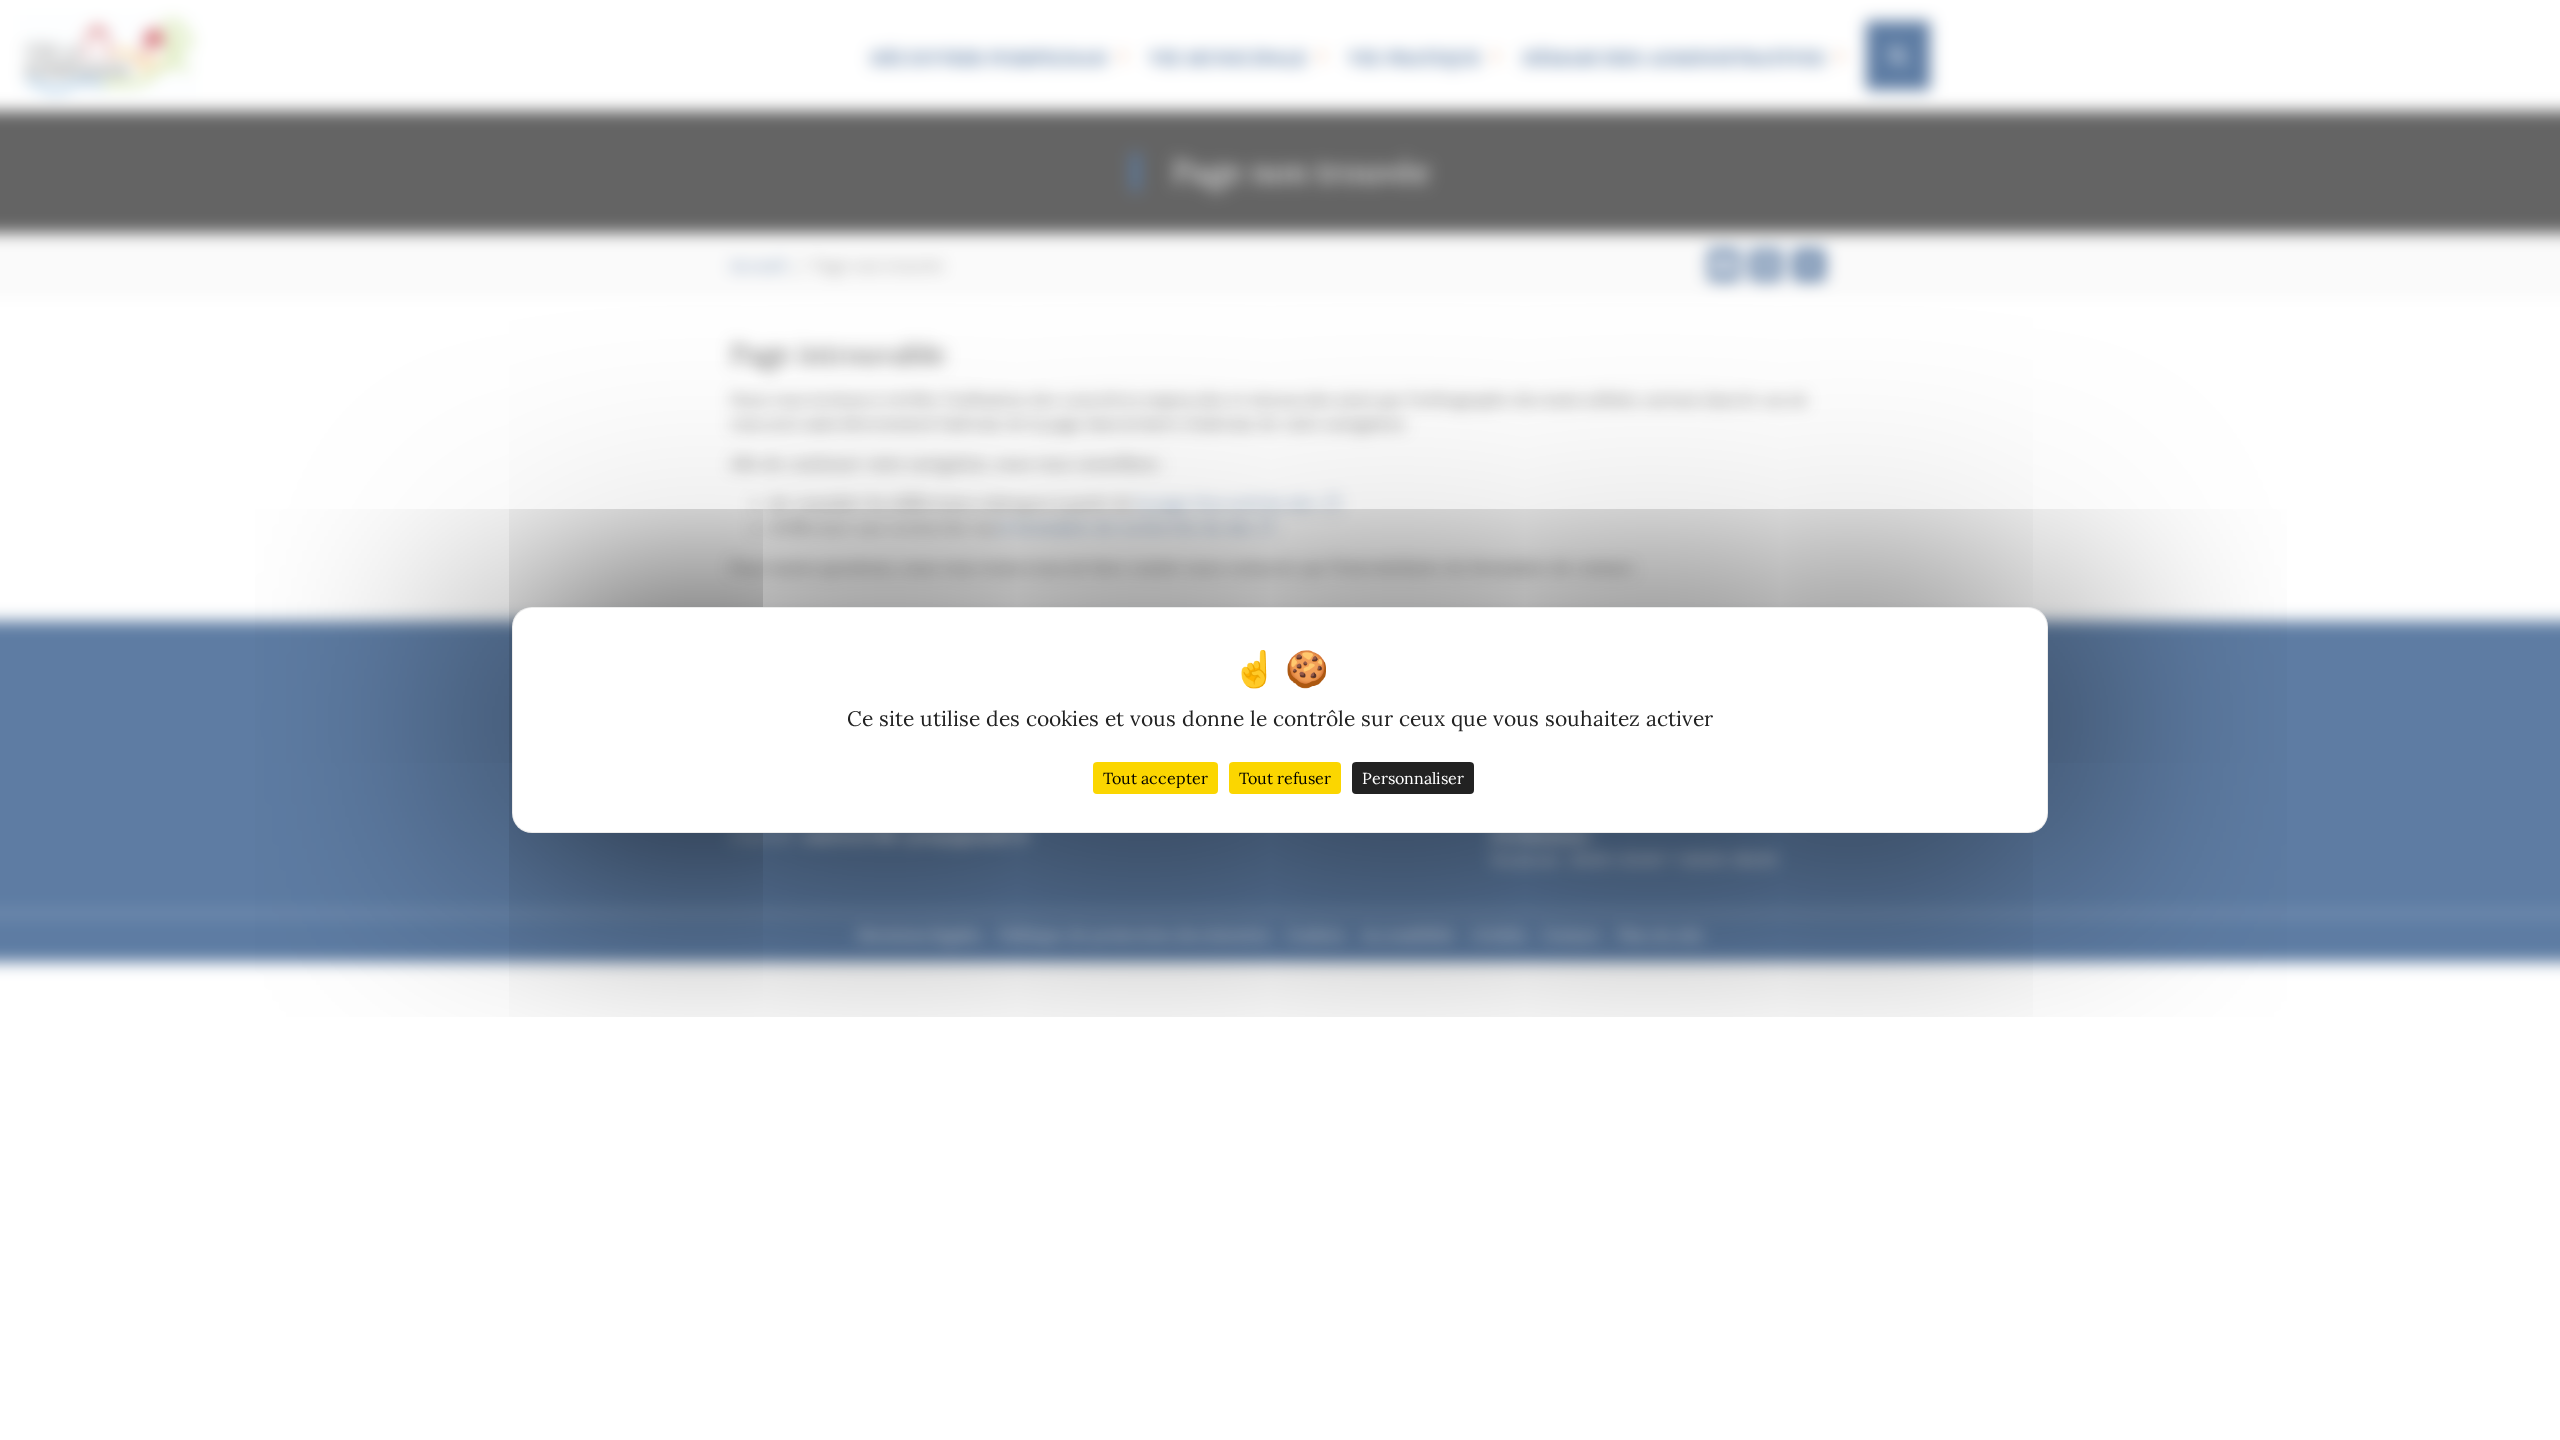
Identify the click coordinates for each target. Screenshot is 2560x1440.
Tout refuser (1285, 778)
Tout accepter (1155, 778)
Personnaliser (1413, 778)
